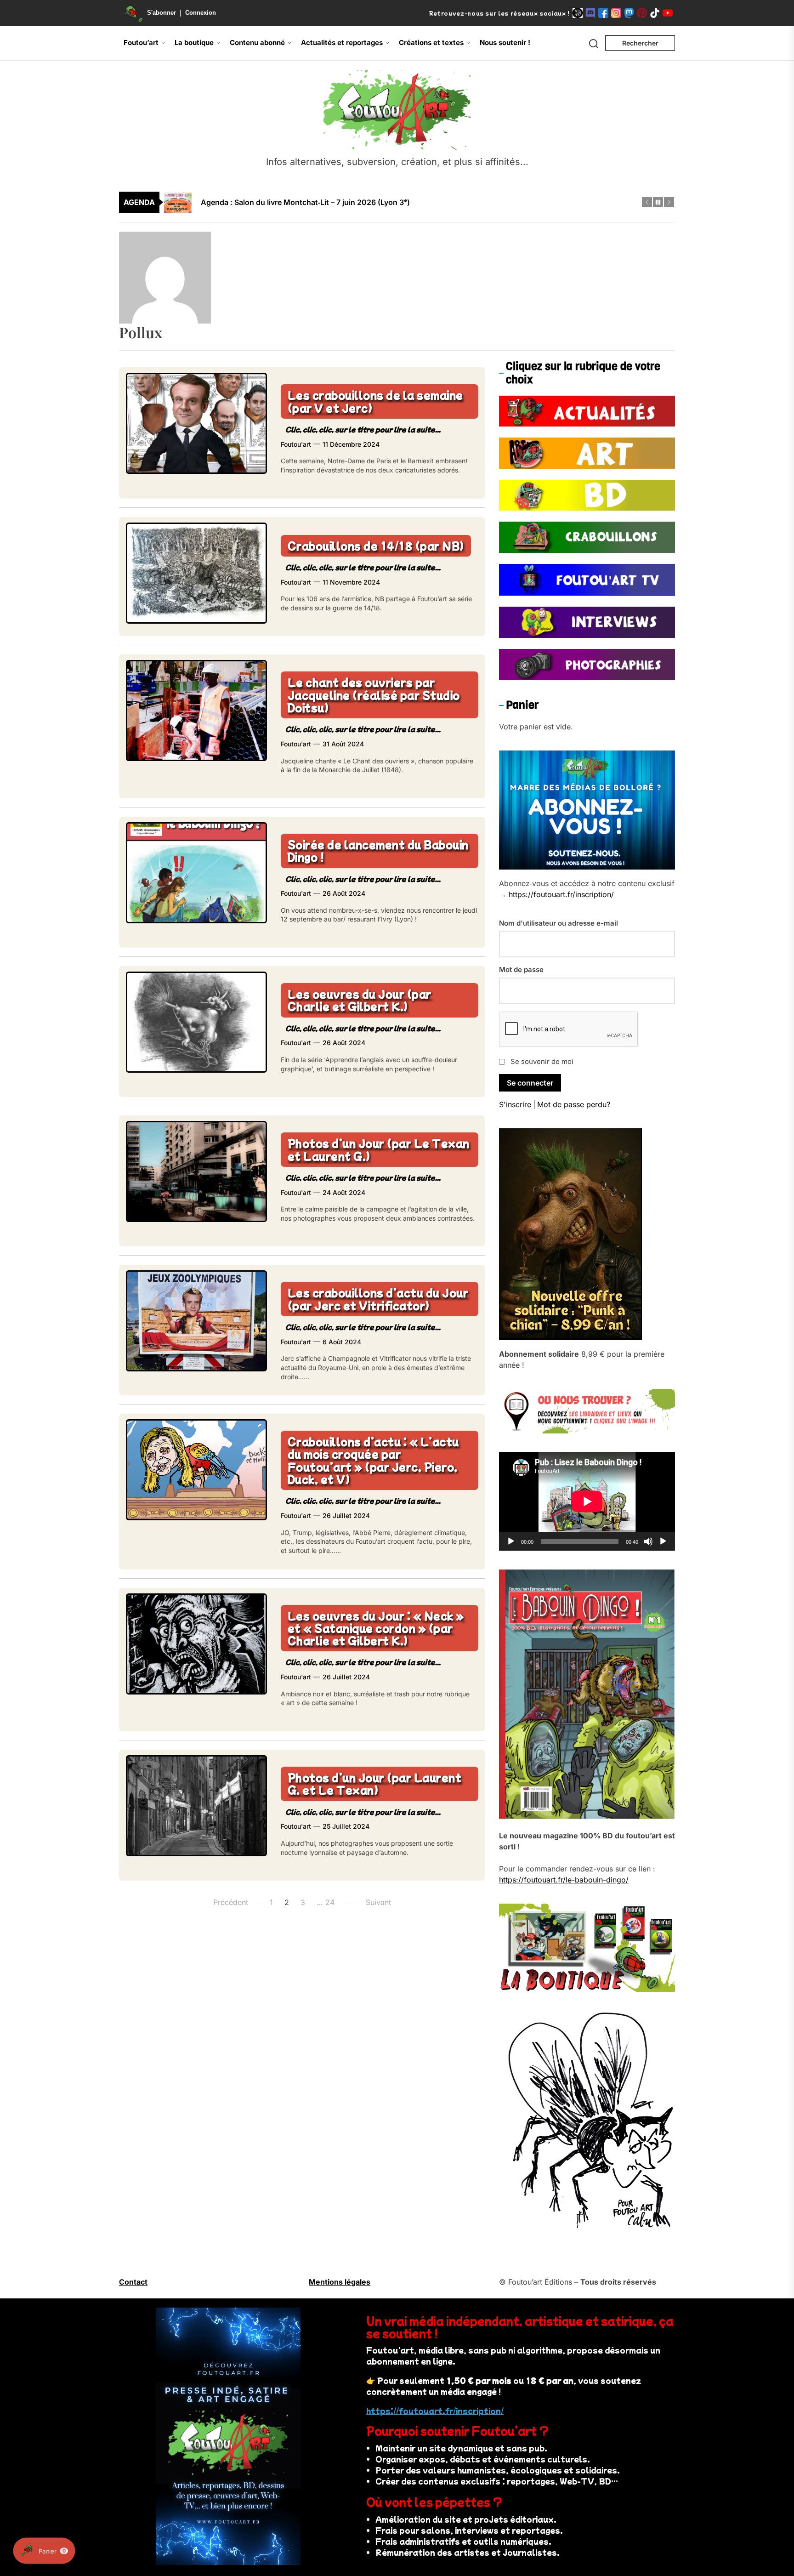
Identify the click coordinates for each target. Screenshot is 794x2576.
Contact (133, 2282)
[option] (403, 202)
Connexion (201, 13)
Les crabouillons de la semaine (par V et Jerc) (375, 401)
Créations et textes (431, 43)
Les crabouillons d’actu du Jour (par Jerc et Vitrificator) (378, 1299)
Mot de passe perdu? (574, 1104)
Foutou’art (141, 43)
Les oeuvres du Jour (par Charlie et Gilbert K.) (360, 1000)
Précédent (231, 1902)
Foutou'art (296, 444)
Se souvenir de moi (542, 1061)
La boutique (194, 43)
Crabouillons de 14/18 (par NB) (376, 545)
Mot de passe (521, 970)
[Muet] (648, 1541)
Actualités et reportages (342, 43)
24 (330, 1902)
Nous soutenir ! (505, 43)
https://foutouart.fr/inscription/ (561, 894)
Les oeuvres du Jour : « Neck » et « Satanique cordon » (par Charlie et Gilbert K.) (376, 1628)
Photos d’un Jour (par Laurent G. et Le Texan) (375, 1783)
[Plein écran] (663, 1541)
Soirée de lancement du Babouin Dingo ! (378, 850)
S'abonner (162, 13)
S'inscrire (515, 1104)
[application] (587, 1501)
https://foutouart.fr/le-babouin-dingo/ (564, 1880)
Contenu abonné (257, 43)
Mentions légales (340, 2282)
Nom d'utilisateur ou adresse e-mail (559, 923)
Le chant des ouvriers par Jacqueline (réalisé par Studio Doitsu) (374, 695)
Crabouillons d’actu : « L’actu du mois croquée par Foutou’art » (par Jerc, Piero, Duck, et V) (373, 1460)
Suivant (378, 1902)
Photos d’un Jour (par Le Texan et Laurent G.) (379, 1149)
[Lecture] (511, 1541)
